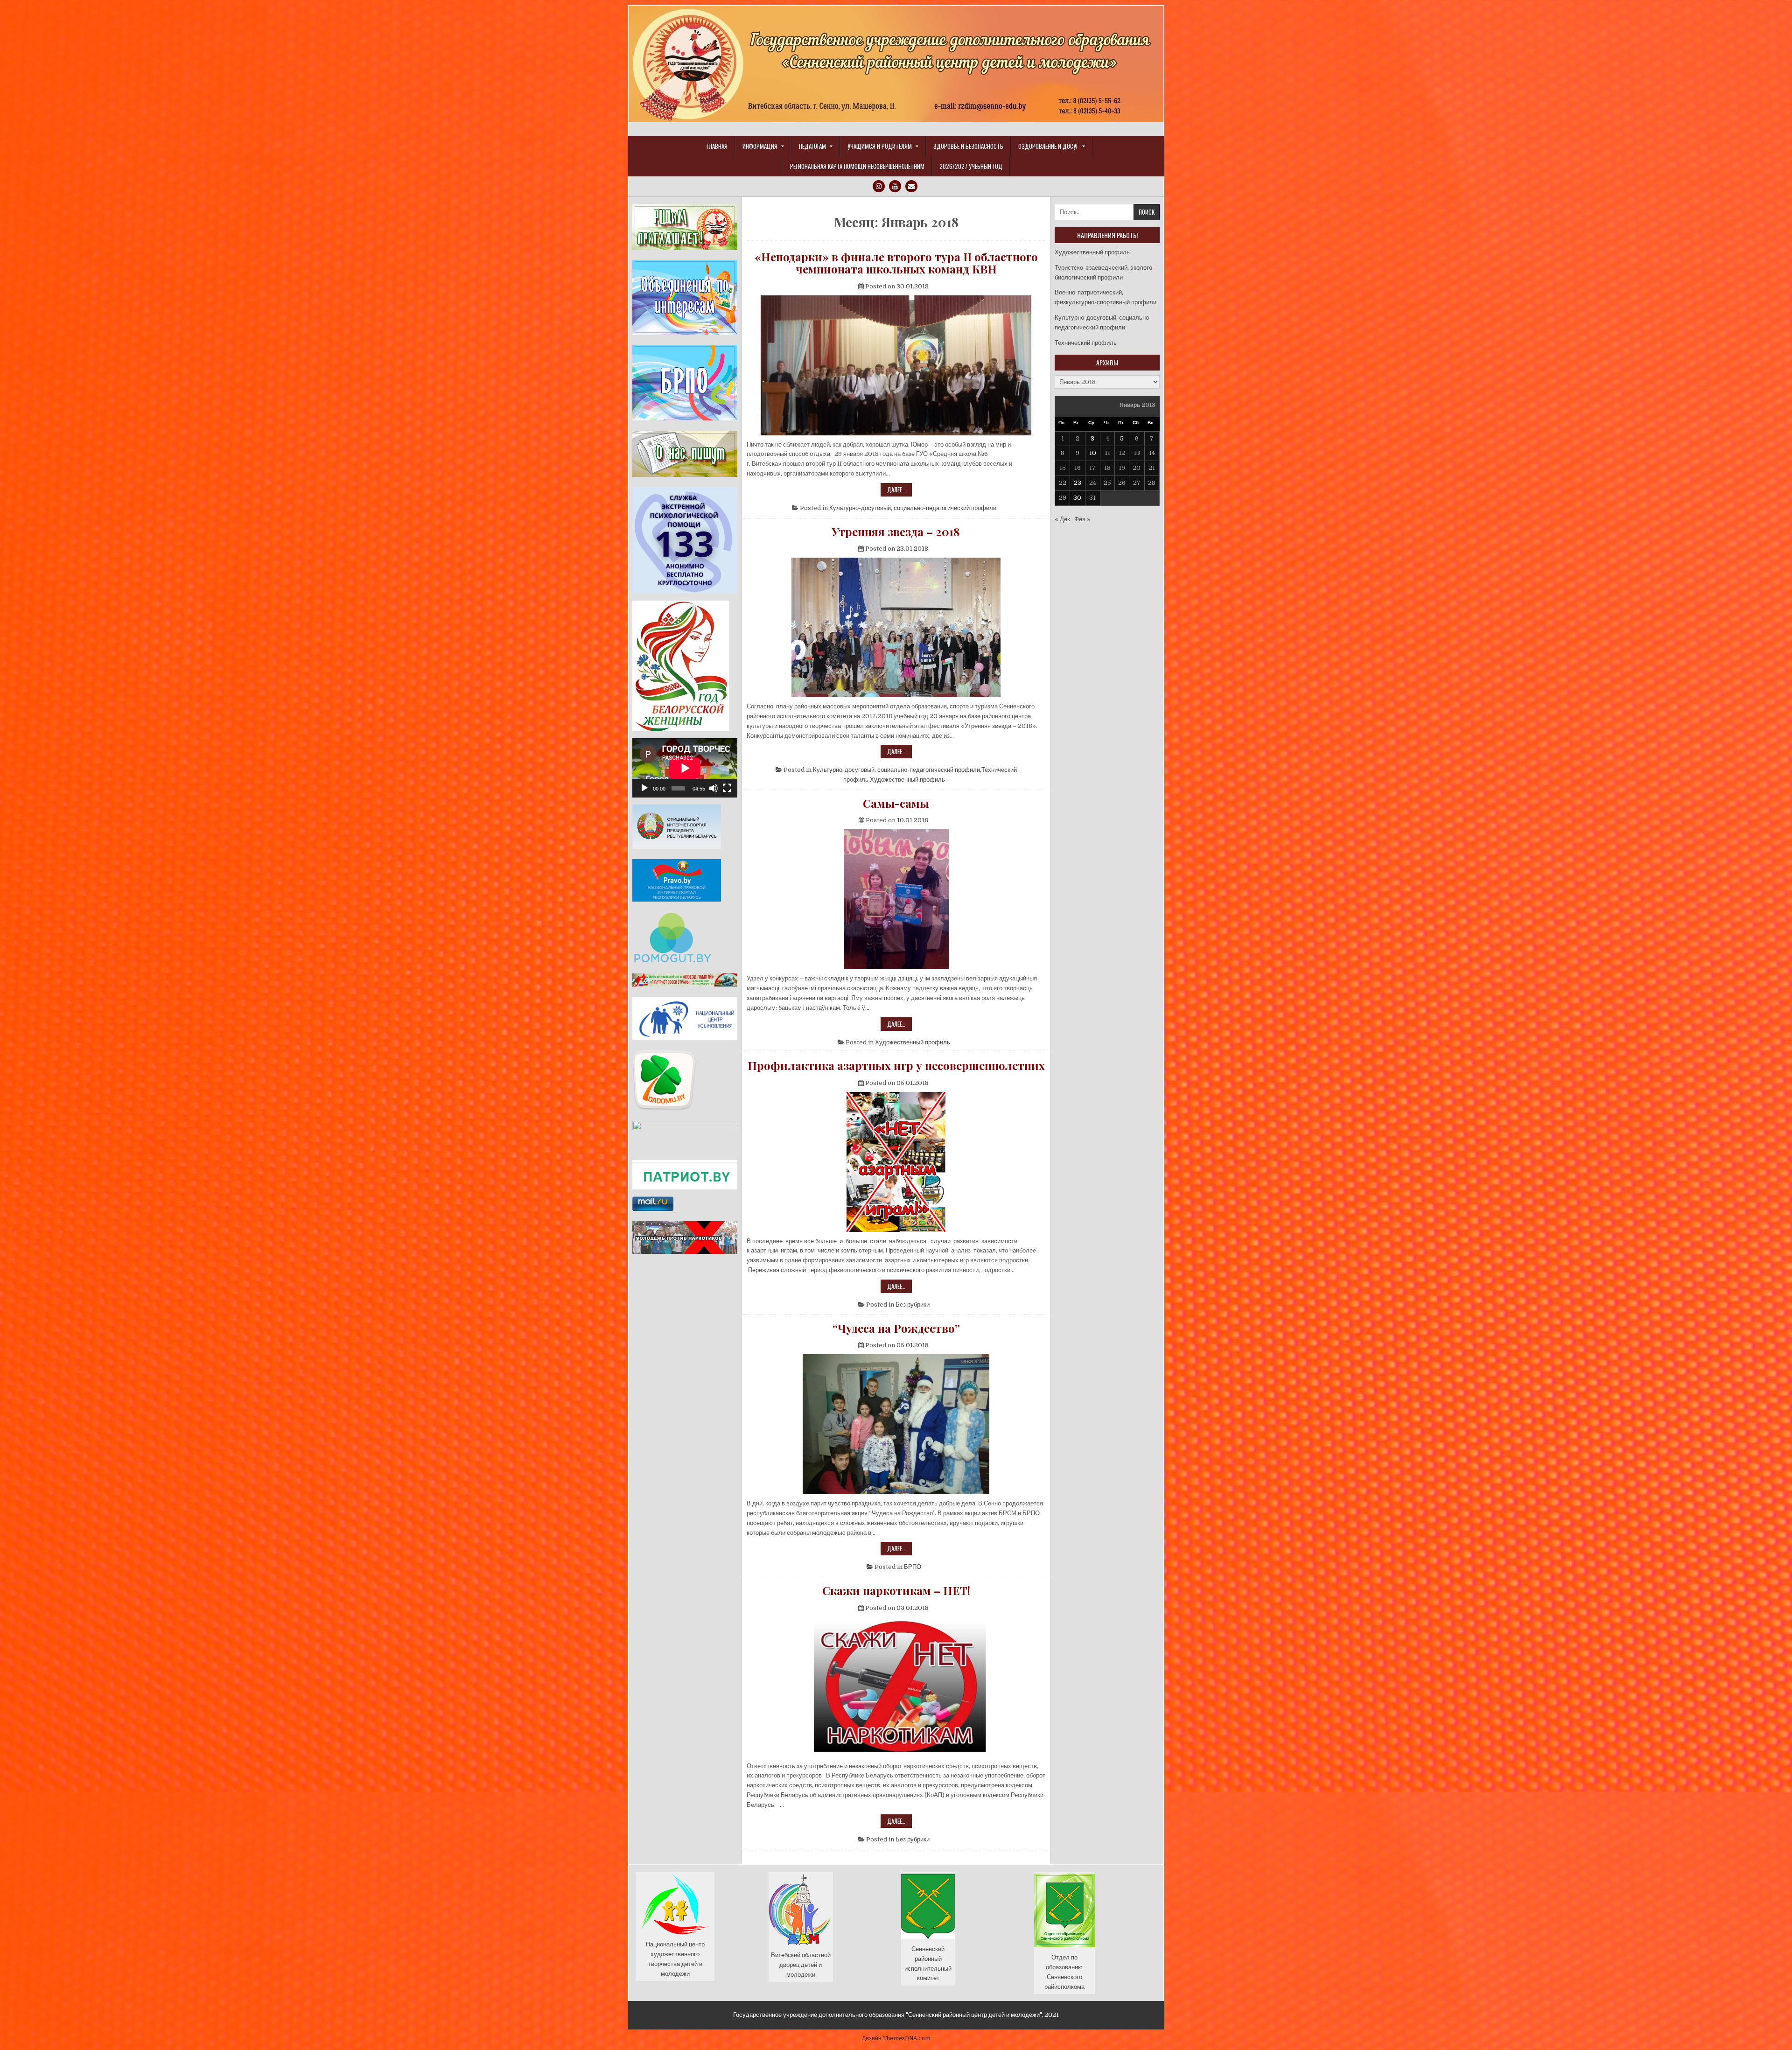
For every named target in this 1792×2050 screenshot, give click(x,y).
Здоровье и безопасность (968, 146)
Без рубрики (913, 1305)
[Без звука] (714, 788)
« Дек (1062, 519)
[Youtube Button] (895, 186)
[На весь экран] (727, 788)
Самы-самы (896, 803)
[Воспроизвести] (644, 788)
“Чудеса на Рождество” (896, 1328)
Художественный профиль (907, 780)
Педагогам (812, 146)
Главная (717, 146)
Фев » (1082, 519)
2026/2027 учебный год (971, 166)
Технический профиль (1086, 343)
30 (1077, 498)
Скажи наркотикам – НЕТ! (896, 1590)
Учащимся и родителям (880, 146)
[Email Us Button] (911, 186)
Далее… (899, 490)
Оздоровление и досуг (1048, 146)
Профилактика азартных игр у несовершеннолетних (896, 1065)
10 (1093, 453)
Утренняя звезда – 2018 (896, 532)
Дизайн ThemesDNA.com (896, 2038)
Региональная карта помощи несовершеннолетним (857, 166)
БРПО (913, 1567)
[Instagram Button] (879, 186)
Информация (760, 146)
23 (1078, 483)
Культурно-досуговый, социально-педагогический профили (913, 508)
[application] (685, 768)
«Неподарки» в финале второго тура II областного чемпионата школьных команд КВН (896, 263)
